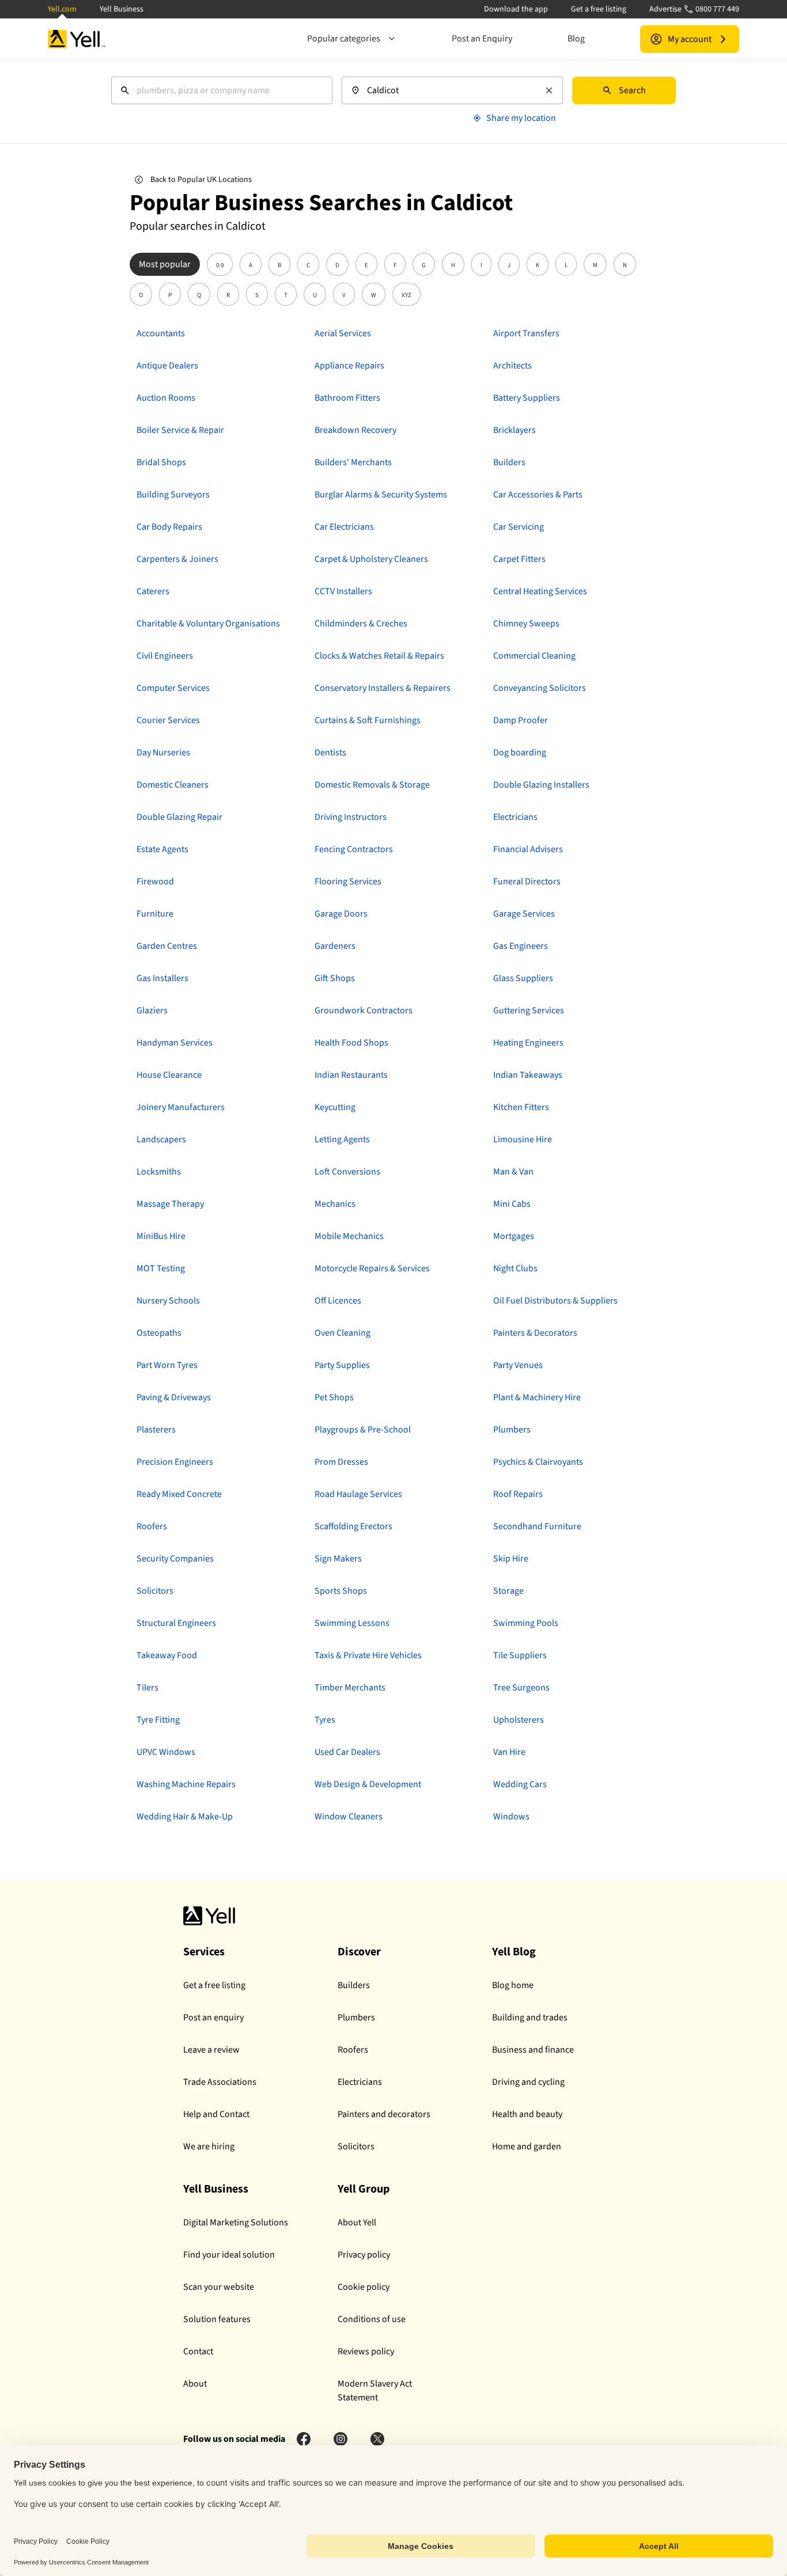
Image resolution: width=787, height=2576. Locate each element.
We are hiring (209, 2146)
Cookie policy (364, 2287)
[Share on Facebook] (304, 2439)
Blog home (513, 1985)
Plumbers (356, 2018)
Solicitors (356, 2146)
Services (204, 1952)
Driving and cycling (528, 2082)
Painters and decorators (384, 2114)
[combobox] (222, 90)
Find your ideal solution (229, 2255)
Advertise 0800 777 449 (694, 9)
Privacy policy (364, 2255)
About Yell (357, 2222)
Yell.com (62, 9)
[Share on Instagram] (340, 2439)
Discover (359, 1952)
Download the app (516, 9)
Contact (198, 2351)
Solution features (217, 2319)
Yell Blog (514, 1952)
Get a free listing (599, 9)
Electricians (360, 2082)
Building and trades (530, 2018)
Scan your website (219, 2287)
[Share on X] (377, 2439)
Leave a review (211, 2050)
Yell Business (122, 9)
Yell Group (364, 2189)
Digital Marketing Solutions (236, 2222)
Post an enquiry (213, 2018)
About (195, 2384)
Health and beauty (527, 2114)
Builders (354, 1985)
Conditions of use (372, 2319)
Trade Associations (220, 2082)
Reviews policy (366, 2351)
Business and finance (533, 2050)
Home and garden (527, 2146)
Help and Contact (216, 2114)
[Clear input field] (549, 90)
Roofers (353, 2050)
